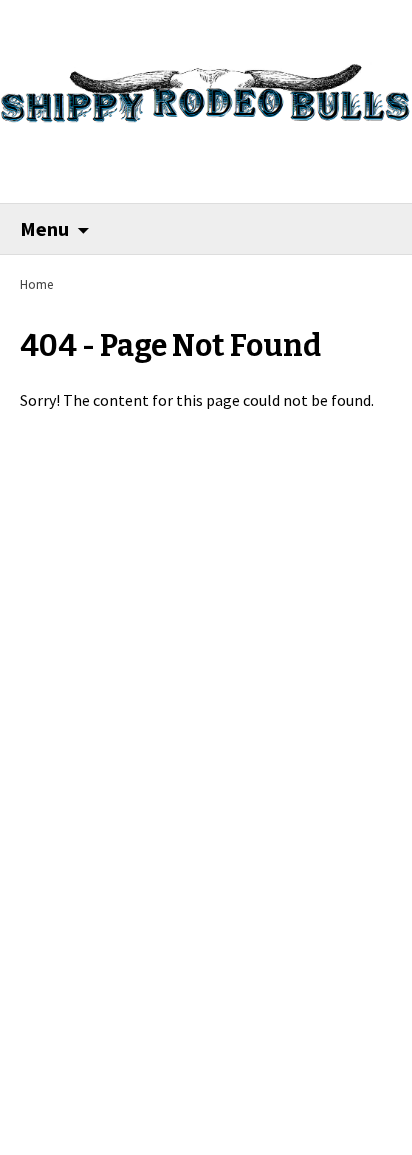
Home (36, 284)
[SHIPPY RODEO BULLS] (206, 84)
